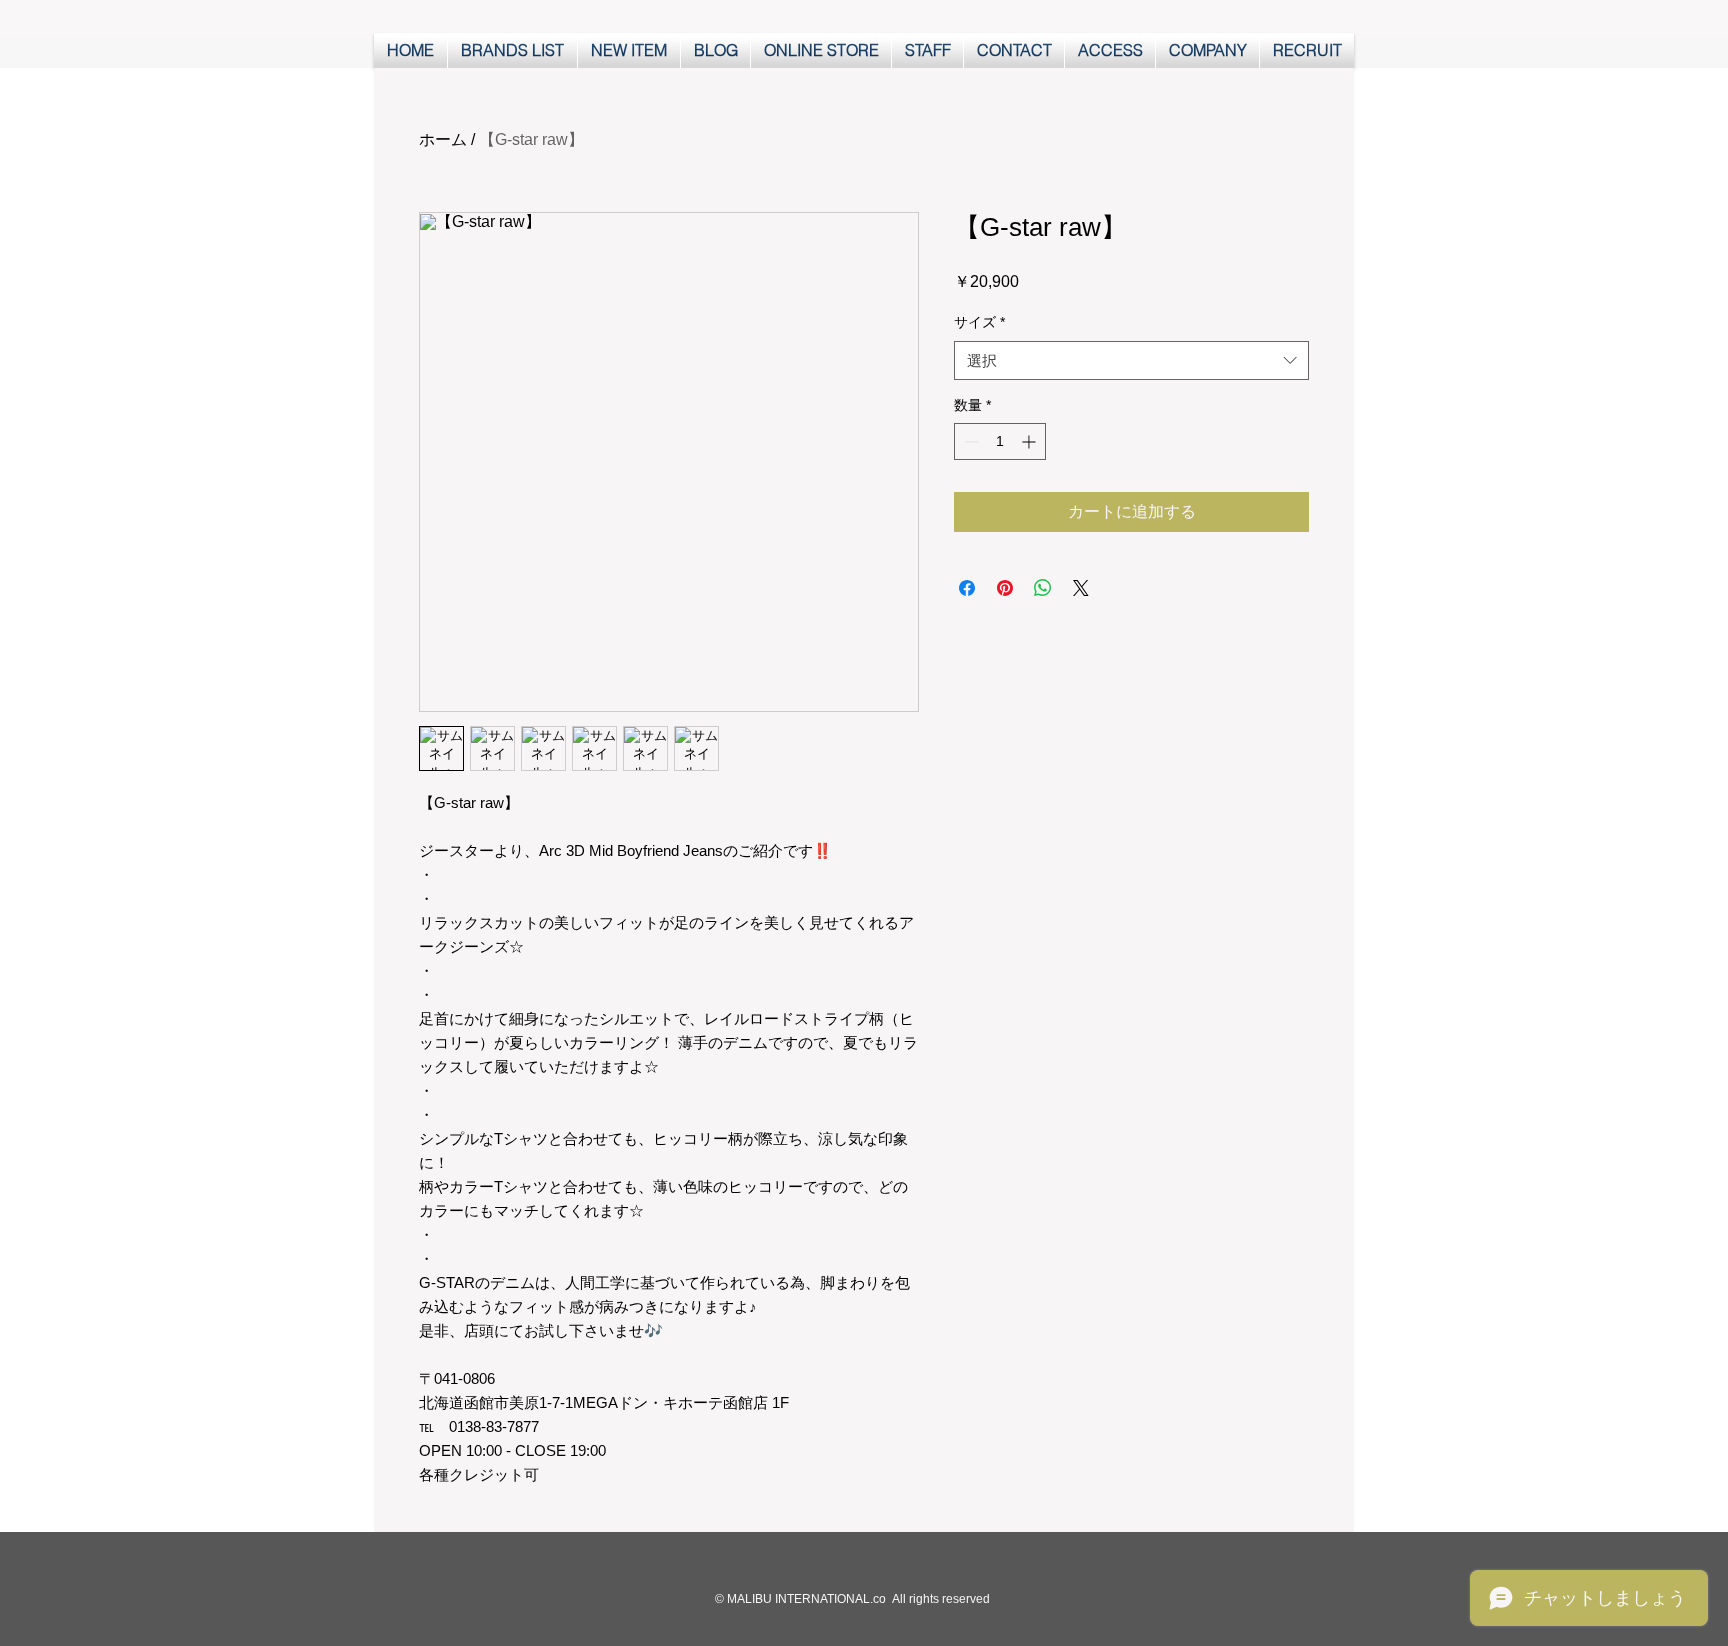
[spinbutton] (1000, 441)
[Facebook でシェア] (967, 588)
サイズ (979, 322)
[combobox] (1131, 360)
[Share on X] (1081, 588)
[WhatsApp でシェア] (1043, 588)
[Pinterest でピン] (1005, 588)
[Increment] (1030, 441)
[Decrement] (969, 441)
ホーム (443, 139)
